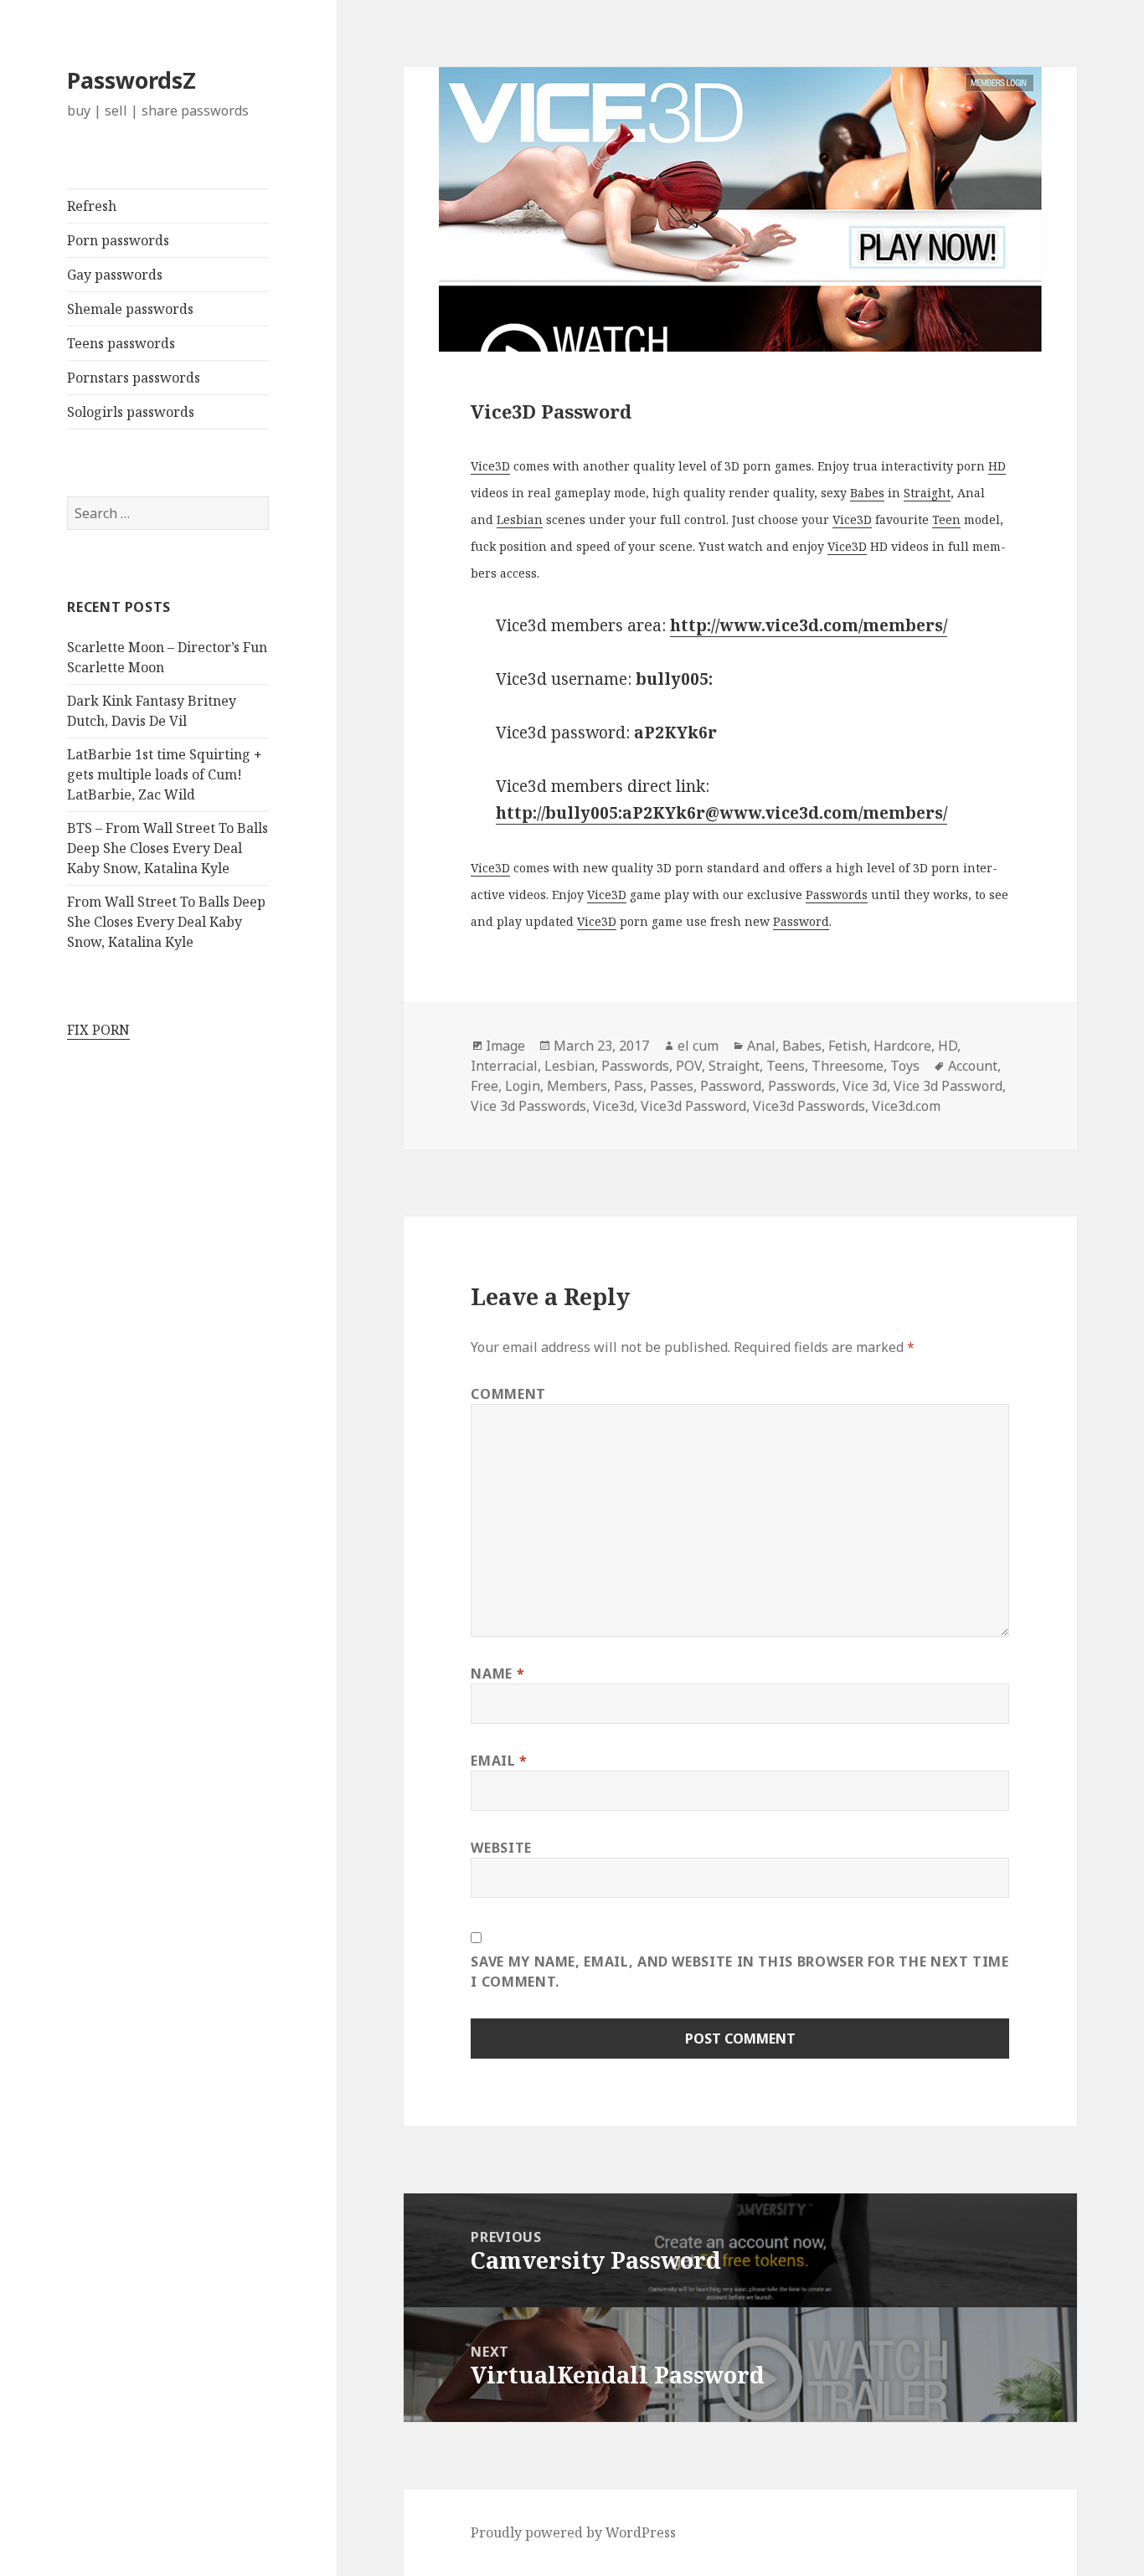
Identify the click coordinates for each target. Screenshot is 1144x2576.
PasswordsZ (131, 80)
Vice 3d (865, 1086)
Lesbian (520, 519)
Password (801, 921)
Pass (629, 1086)
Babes (867, 493)
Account (973, 1066)
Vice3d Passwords (809, 1106)
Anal (761, 1046)
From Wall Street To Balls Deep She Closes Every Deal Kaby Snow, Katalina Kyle (166, 922)
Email (499, 1761)
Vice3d (613, 1106)
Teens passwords (121, 343)
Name (497, 1674)
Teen (946, 519)
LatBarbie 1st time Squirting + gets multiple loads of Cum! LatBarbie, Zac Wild (165, 774)
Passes (672, 1086)
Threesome (848, 1066)
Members (577, 1086)
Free (484, 1086)
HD (997, 466)
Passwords (837, 895)
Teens (786, 1066)
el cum (698, 1046)
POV (689, 1066)
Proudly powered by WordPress (573, 2532)
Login (523, 1086)
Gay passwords (115, 275)
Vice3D (490, 466)
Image (505, 1046)
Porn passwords (118, 240)
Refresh (92, 206)
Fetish (848, 1046)
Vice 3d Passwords (528, 1106)
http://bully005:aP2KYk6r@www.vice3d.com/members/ (721, 813)
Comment (508, 1394)
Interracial (504, 1066)
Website (501, 1848)
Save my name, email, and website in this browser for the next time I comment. (739, 1972)
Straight (927, 493)
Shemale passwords (130, 309)
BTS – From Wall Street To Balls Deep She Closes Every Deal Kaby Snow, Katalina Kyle (167, 848)
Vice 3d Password (948, 1086)
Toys (905, 1066)
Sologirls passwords (131, 412)
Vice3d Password (693, 1106)
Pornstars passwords (134, 378)
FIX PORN (98, 1030)
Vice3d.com (906, 1106)
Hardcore (902, 1046)
